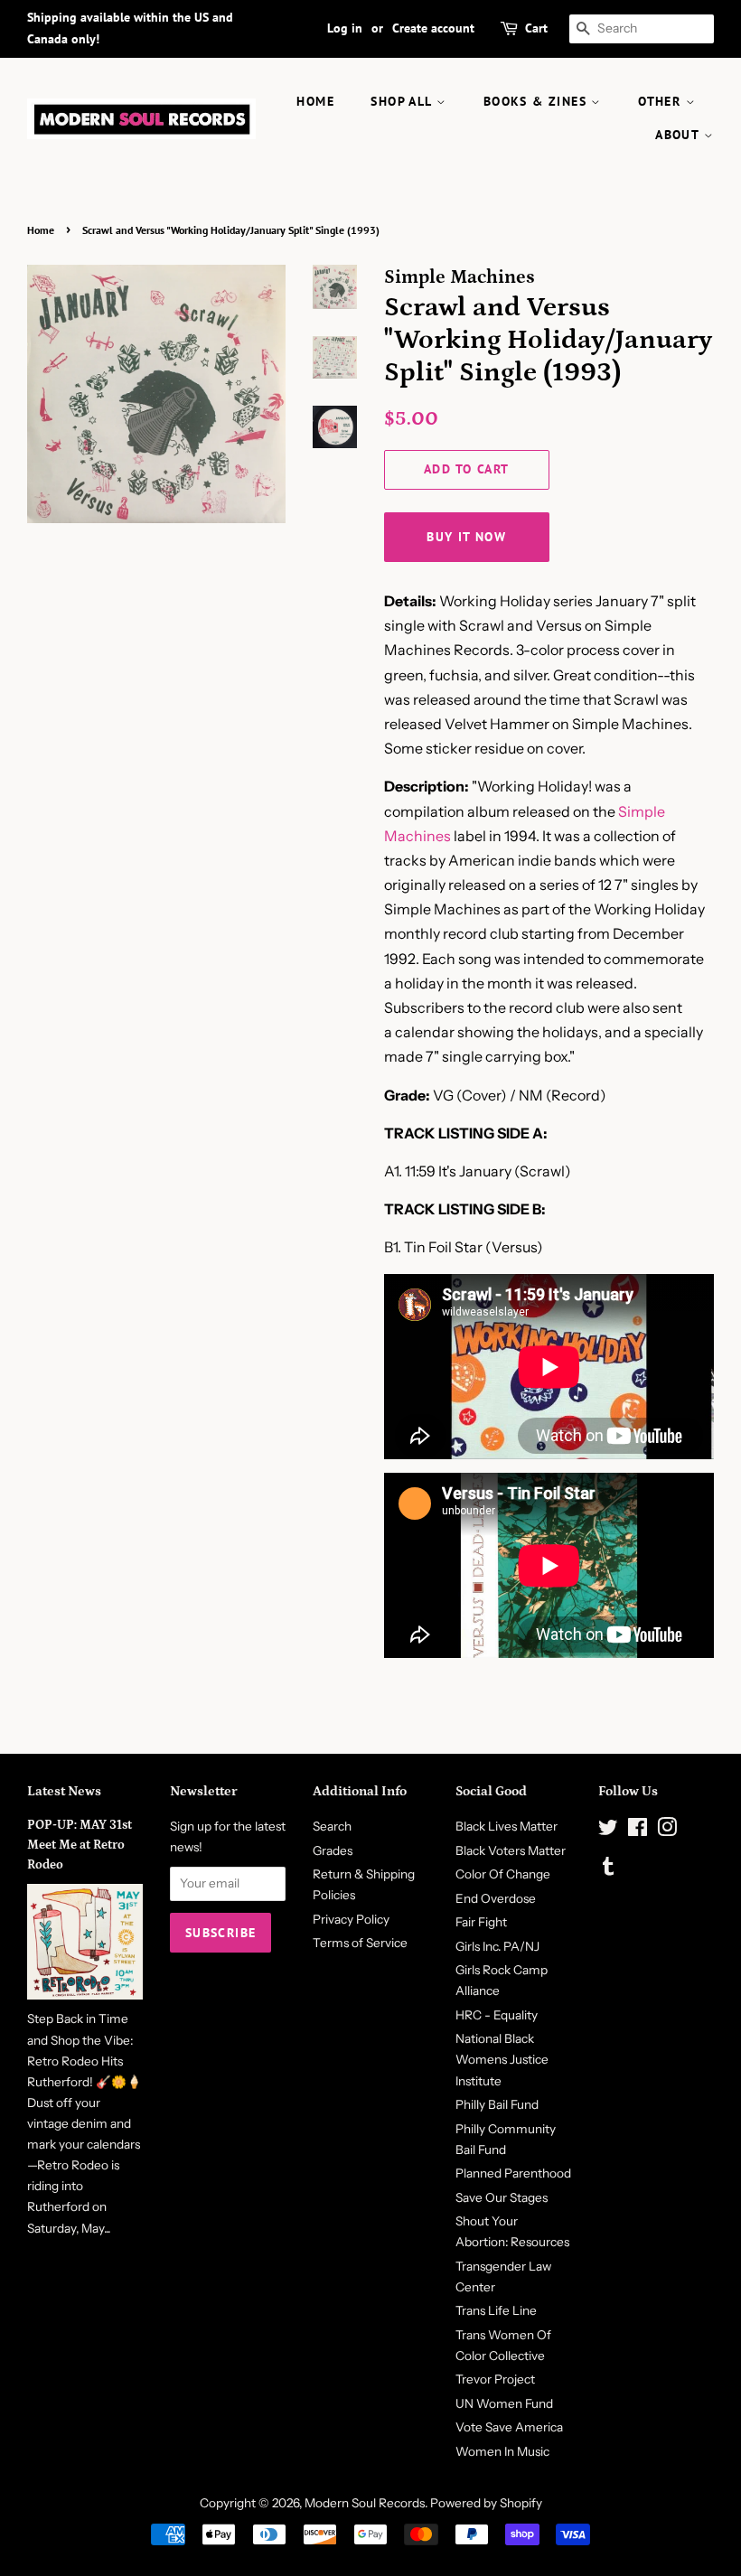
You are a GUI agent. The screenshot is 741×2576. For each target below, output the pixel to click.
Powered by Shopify (486, 2503)
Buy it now (466, 537)
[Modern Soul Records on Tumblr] (608, 1869)
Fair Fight (481, 1922)
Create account (433, 28)
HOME (315, 101)
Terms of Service (360, 1943)
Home (41, 230)
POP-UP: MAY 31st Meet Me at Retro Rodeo (80, 1845)
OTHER (661, 101)
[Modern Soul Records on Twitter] (608, 1831)
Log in (345, 28)
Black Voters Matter (511, 1850)
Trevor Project (495, 2379)
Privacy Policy (351, 1919)
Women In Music (502, 2451)
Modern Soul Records (365, 2503)
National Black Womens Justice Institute (502, 2059)
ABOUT (679, 135)
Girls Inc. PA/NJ (497, 1946)
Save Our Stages (502, 2197)
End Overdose (496, 1898)
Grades (333, 1850)
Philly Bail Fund (497, 2104)
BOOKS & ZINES (538, 101)
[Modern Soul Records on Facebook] (638, 1831)
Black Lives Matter (507, 1826)
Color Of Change (503, 1874)
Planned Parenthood (513, 2173)
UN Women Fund (504, 2403)
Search (332, 1826)
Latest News (64, 1791)
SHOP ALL (403, 101)
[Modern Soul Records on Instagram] (667, 1831)
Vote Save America (509, 2427)
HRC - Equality (497, 2015)
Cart (536, 28)
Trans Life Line (496, 2310)
